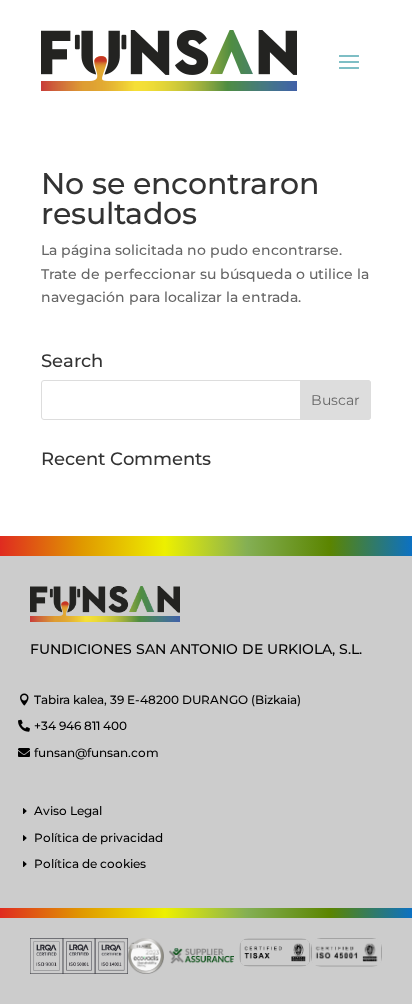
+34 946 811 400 (80, 725)
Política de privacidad (98, 837)
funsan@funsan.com (96, 752)
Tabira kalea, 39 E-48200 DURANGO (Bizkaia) (167, 699)
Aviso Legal (68, 810)
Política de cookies (90, 863)
